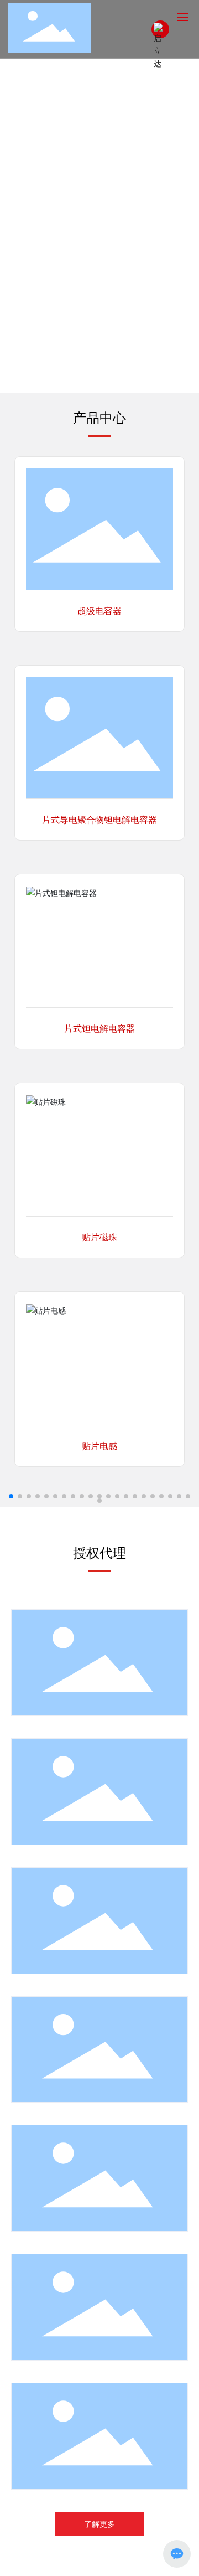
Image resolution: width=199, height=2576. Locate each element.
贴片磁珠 (99, 1237)
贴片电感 (99, 1446)
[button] (90, 382)
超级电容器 (99, 611)
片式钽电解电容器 (99, 1029)
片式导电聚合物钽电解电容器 (99, 820)
